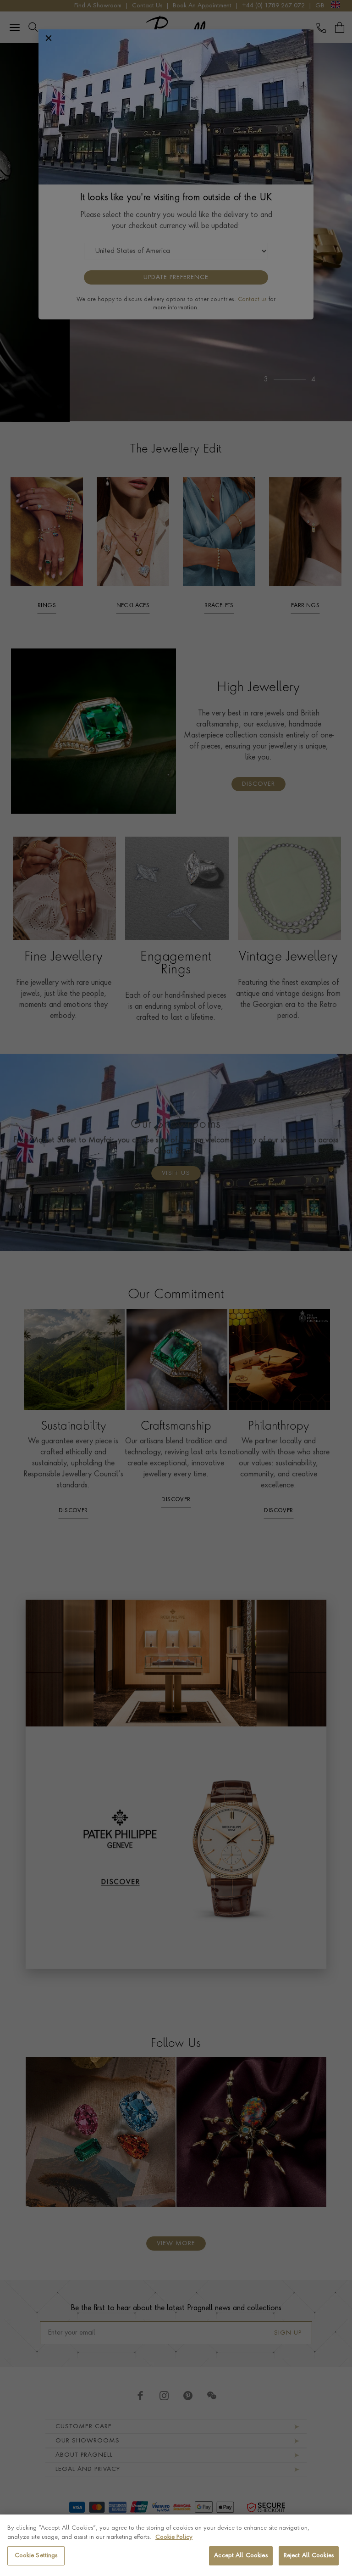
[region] (176, 2545)
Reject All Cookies (309, 2556)
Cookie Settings (36, 2556)
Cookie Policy (174, 2537)
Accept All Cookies (241, 2556)
